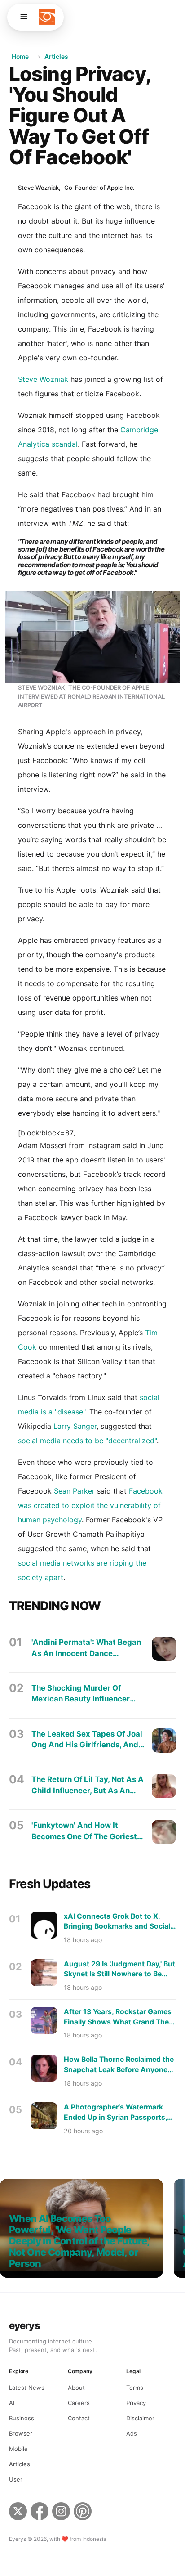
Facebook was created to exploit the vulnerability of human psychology (90, 1505)
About (76, 2388)
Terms (135, 2388)
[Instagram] (61, 2513)
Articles (56, 56)
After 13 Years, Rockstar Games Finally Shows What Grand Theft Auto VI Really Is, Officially (119, 2017)
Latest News (27, 2388)
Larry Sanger (75, 1426)
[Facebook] (40, 2513)
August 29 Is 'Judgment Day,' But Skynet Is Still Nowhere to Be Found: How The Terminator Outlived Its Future (119, 1970)
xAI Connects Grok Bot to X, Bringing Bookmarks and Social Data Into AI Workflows (117, 1922)
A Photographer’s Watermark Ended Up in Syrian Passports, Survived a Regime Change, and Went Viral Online (118, 2113)
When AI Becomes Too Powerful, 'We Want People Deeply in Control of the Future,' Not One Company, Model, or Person (80, 2241)
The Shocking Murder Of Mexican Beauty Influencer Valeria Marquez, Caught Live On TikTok (86, 1694)
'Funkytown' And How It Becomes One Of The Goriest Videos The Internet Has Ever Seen (85, 1831)
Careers (79, 2403)
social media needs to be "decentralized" (87, 1441)
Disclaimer (140, 2418)
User (16, 2479)
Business (22, 2418)
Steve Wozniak (43, 379)
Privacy (136, 2403)
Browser (21, 2433)
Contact (79, 2418)
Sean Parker (74, 1491)
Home (20, 56)
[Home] (47, 17)
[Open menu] (24, 17)
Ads (132, 2433)
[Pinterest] (84, 2513)
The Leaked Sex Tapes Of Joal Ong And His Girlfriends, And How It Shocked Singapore (87, 1740)
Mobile (18, 2449)
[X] (18, 2513)
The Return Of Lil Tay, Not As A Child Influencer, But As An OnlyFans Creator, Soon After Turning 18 (88, 1785)
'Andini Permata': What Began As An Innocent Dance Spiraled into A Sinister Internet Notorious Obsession (86, 1648)
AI (12, 2403)
